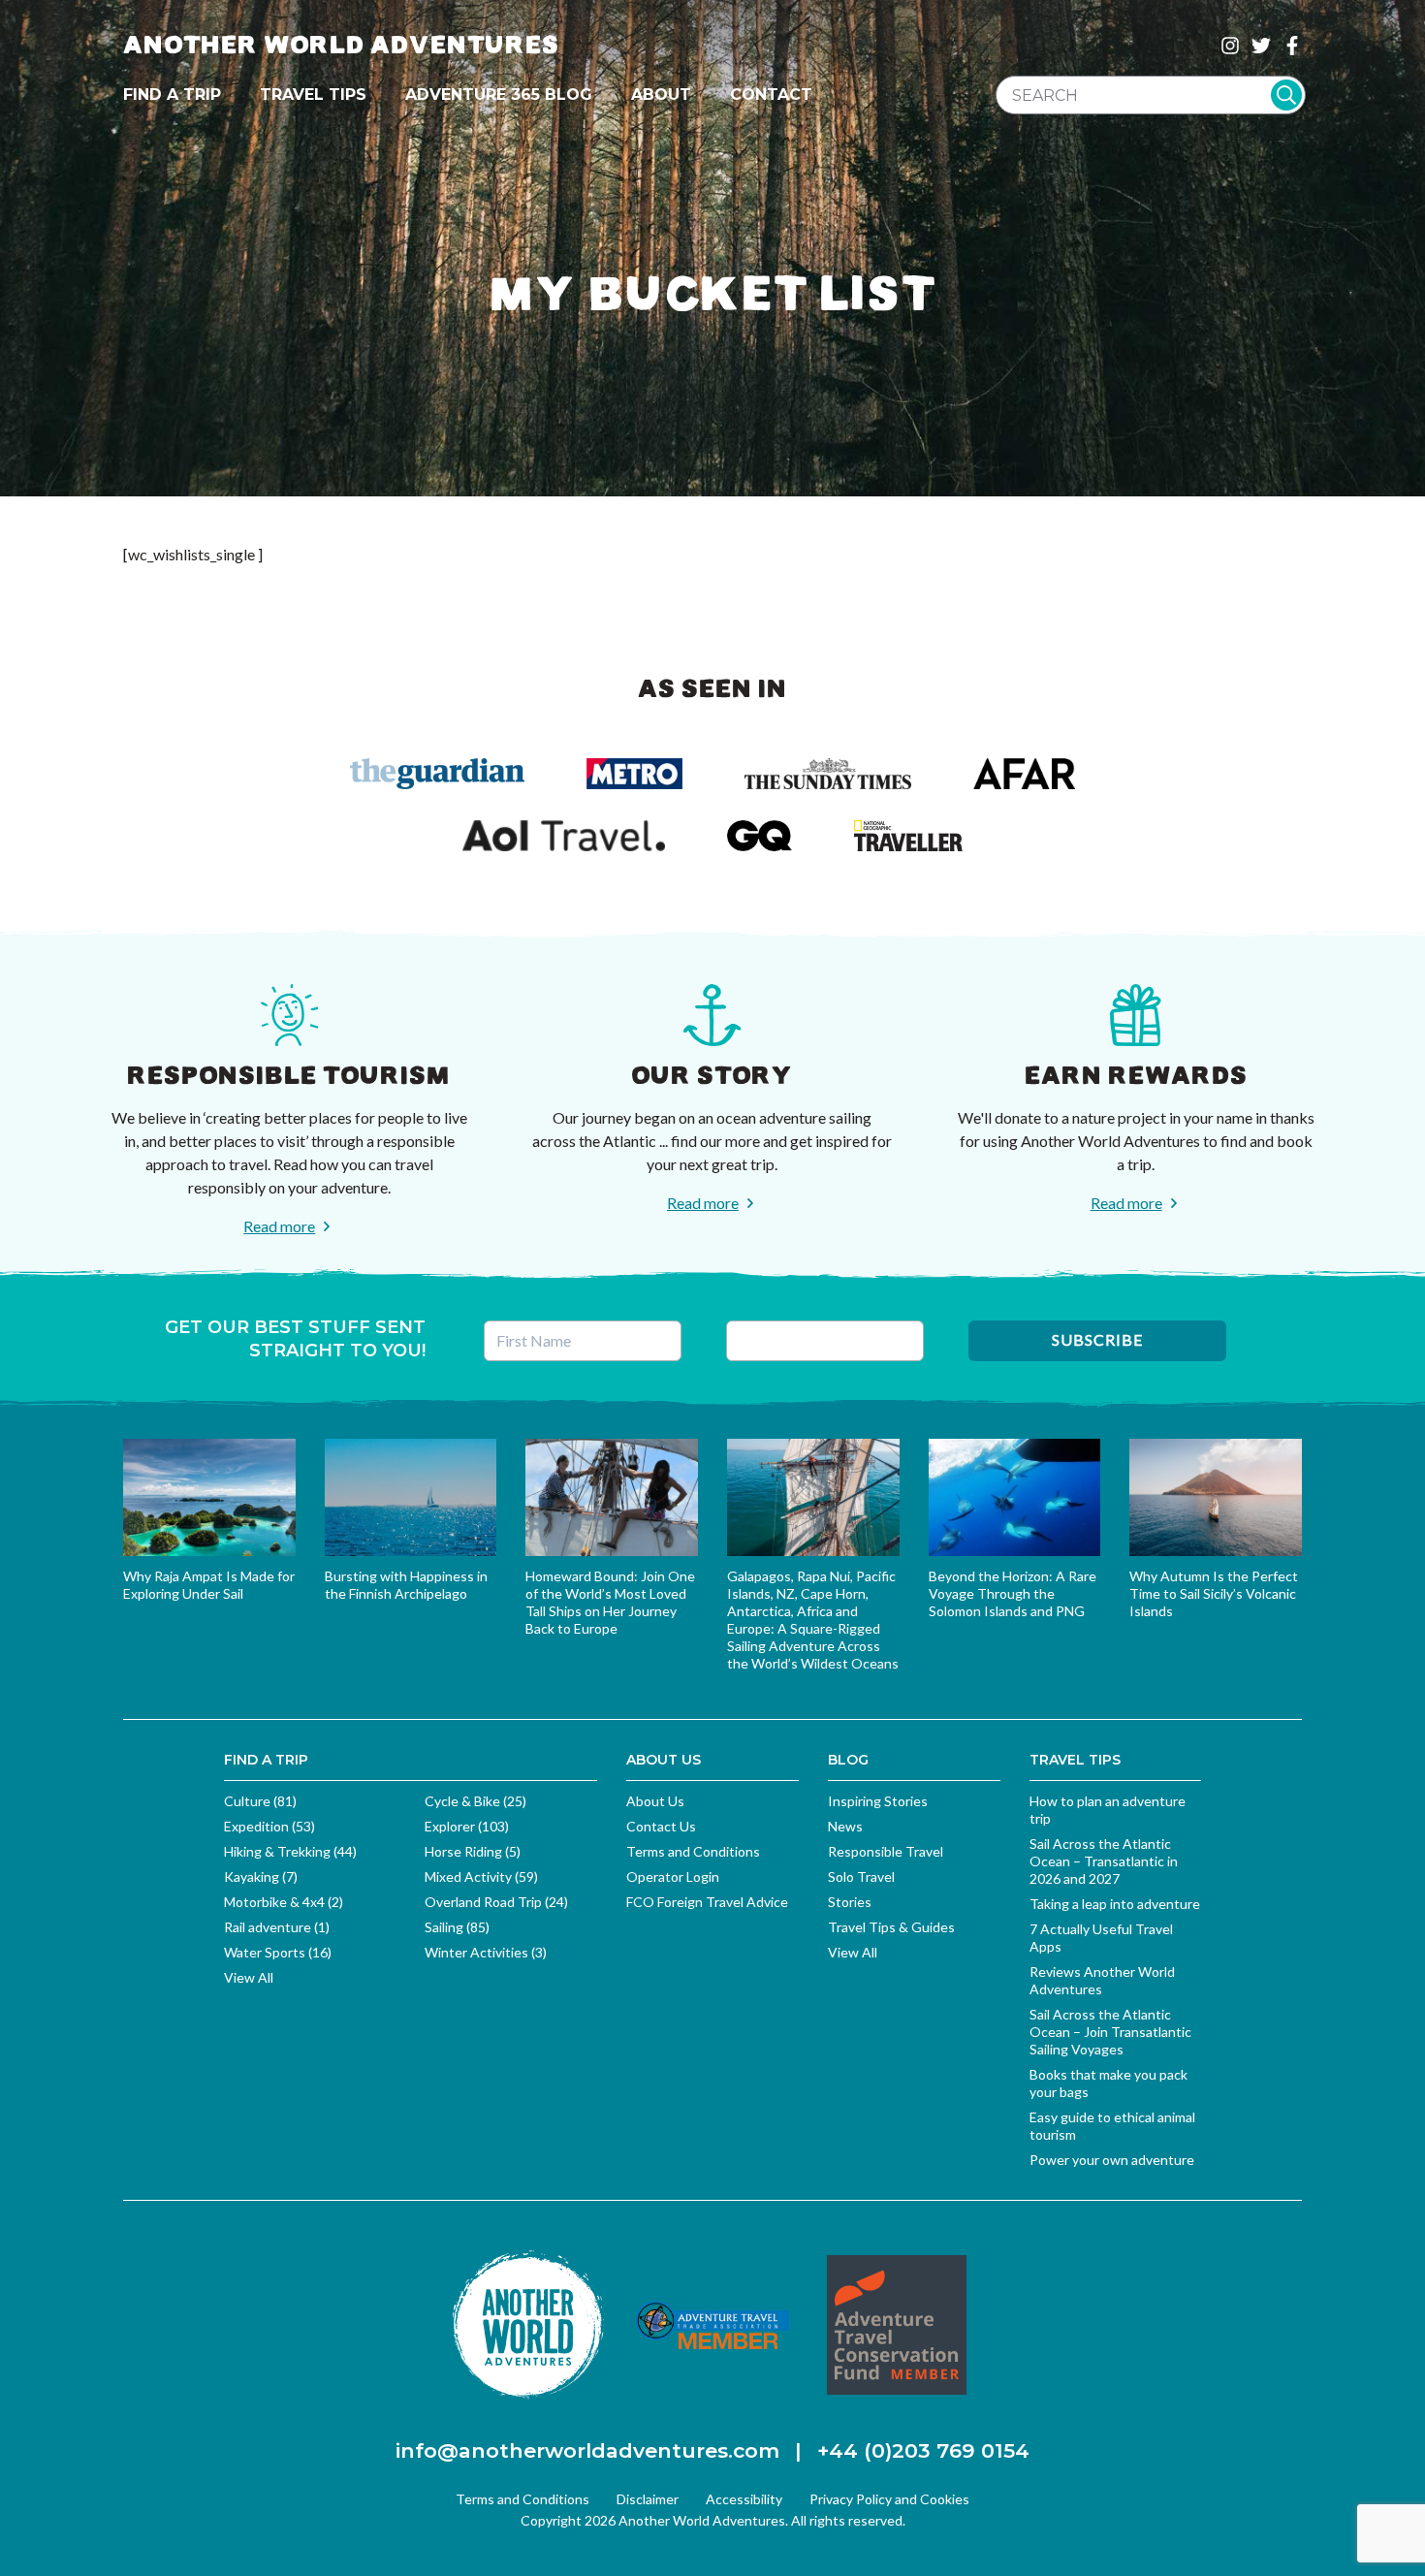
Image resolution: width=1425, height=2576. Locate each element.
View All (249, 1977)
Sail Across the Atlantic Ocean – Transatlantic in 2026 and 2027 (1104, 1861)
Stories (850, 1902)
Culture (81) (260, 1801)
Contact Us (661, 1826)
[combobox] (1151, 95)
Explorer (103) (467, 1826)
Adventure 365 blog (499, 95)
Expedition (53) (269, 1826)
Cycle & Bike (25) (475, 1801)
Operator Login (673, 1876)
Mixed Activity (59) (481, 1876)
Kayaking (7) (261, 1876)
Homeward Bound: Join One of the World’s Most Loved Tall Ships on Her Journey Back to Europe (610, 1602)
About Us (655, 1801)
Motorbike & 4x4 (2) (284, 1902)
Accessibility (744, 2499)
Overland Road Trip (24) (496, 1902)
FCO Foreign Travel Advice (707, 1902)
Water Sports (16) (278, 1952)
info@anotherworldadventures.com (587, 2450)
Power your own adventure (1112, 2160)
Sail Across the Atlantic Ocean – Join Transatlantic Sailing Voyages (1110, 2032)
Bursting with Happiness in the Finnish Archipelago (406, 1585)
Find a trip (172, 95)
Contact (771, 95)
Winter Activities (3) (486, 1952)
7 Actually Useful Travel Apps (1101, 1938)
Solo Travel (861, 1876)
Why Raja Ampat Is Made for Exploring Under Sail (209, 1585)
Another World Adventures (341, 45)
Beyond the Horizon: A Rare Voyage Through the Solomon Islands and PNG (1013, 1593)
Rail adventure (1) (277, 1927)
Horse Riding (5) (473, 1851)
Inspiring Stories (878, 1801)
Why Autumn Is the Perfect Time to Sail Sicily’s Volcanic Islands (1214, 1593)
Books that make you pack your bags (1108, 2083)
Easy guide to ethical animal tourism (1112, 2126)
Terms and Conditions (693, 1851)
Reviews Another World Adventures (1102, 1980)
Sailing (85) (457, 1927)
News (845, 1826)
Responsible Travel (886, 1851)
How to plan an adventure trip (1108, 1810)
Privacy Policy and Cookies (889, 2499)
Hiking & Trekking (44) (290, 1851)
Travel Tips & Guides (891, 1927)
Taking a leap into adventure (1115, 1904)
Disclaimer (648, 2499)
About (661, 95)
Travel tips (313, 95)
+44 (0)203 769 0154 (923, 2450)
